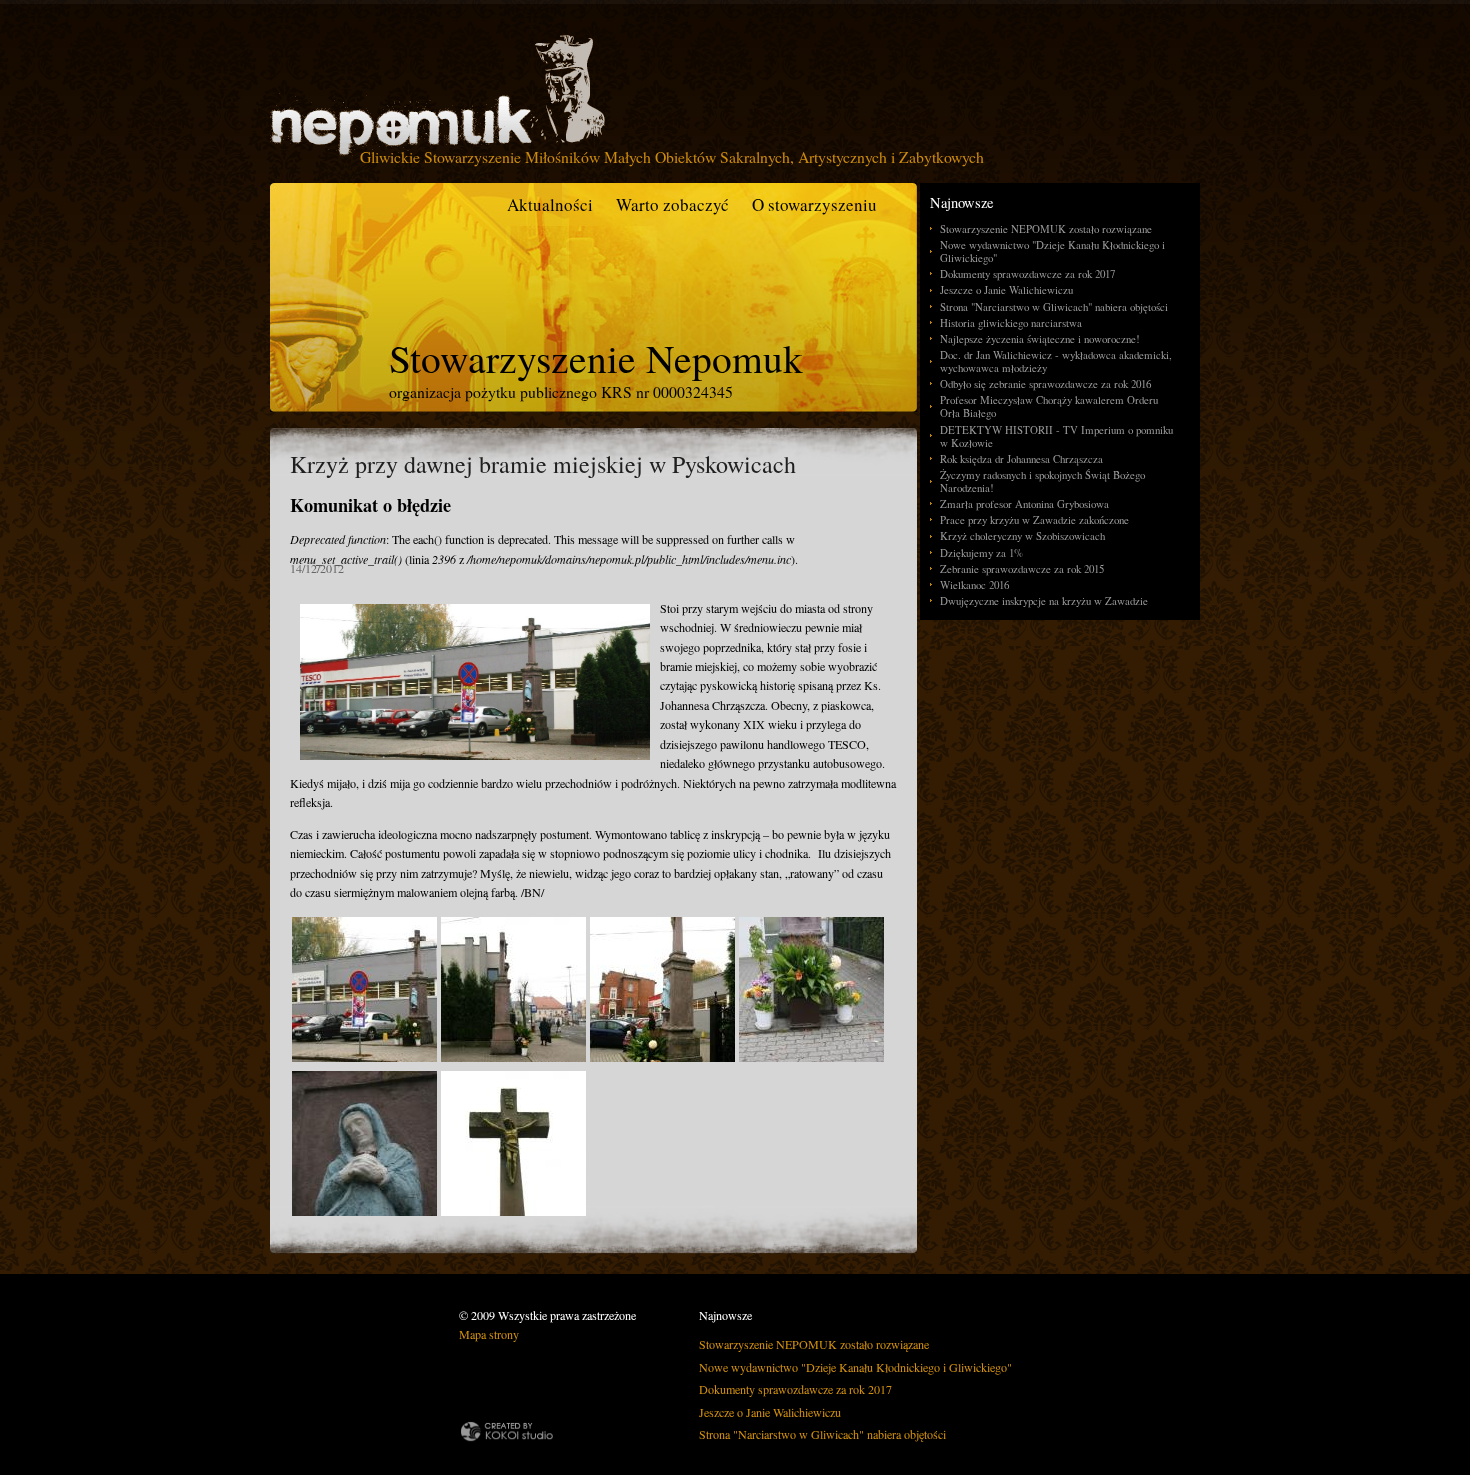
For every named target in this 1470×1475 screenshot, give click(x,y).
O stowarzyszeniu (814, 204)
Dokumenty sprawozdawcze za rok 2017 (1027, 273)
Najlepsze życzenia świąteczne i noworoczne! (1040, 338)
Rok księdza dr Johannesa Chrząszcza (1021, 458)
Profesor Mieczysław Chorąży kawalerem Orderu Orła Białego (1049, 406)
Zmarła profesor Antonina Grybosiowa (1024, 503)
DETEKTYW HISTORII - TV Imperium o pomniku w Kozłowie (1056, 436)
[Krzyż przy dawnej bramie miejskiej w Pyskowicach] (364, 1057)
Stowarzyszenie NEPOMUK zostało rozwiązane (1046, 228)
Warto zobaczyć (672, 204)
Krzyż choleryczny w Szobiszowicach (1022, 535)
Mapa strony (489, 1334)
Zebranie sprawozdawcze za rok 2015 (1022, 568)
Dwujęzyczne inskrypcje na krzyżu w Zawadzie (1044, 600)
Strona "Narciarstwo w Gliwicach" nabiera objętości (1054, 306)
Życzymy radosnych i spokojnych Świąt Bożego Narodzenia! (1042, 481)
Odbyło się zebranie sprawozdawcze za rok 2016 (1045, 383)
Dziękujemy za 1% (981, 552)
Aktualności (550, 204)
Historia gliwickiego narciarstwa (1011, 322)
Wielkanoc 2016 (974, 584)
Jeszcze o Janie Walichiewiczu (1006, 289)
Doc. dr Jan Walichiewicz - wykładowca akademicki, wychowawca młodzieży (1056, 361)
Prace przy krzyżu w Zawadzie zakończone (1034, 519)
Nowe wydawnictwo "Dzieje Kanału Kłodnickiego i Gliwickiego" (1052, 251)
